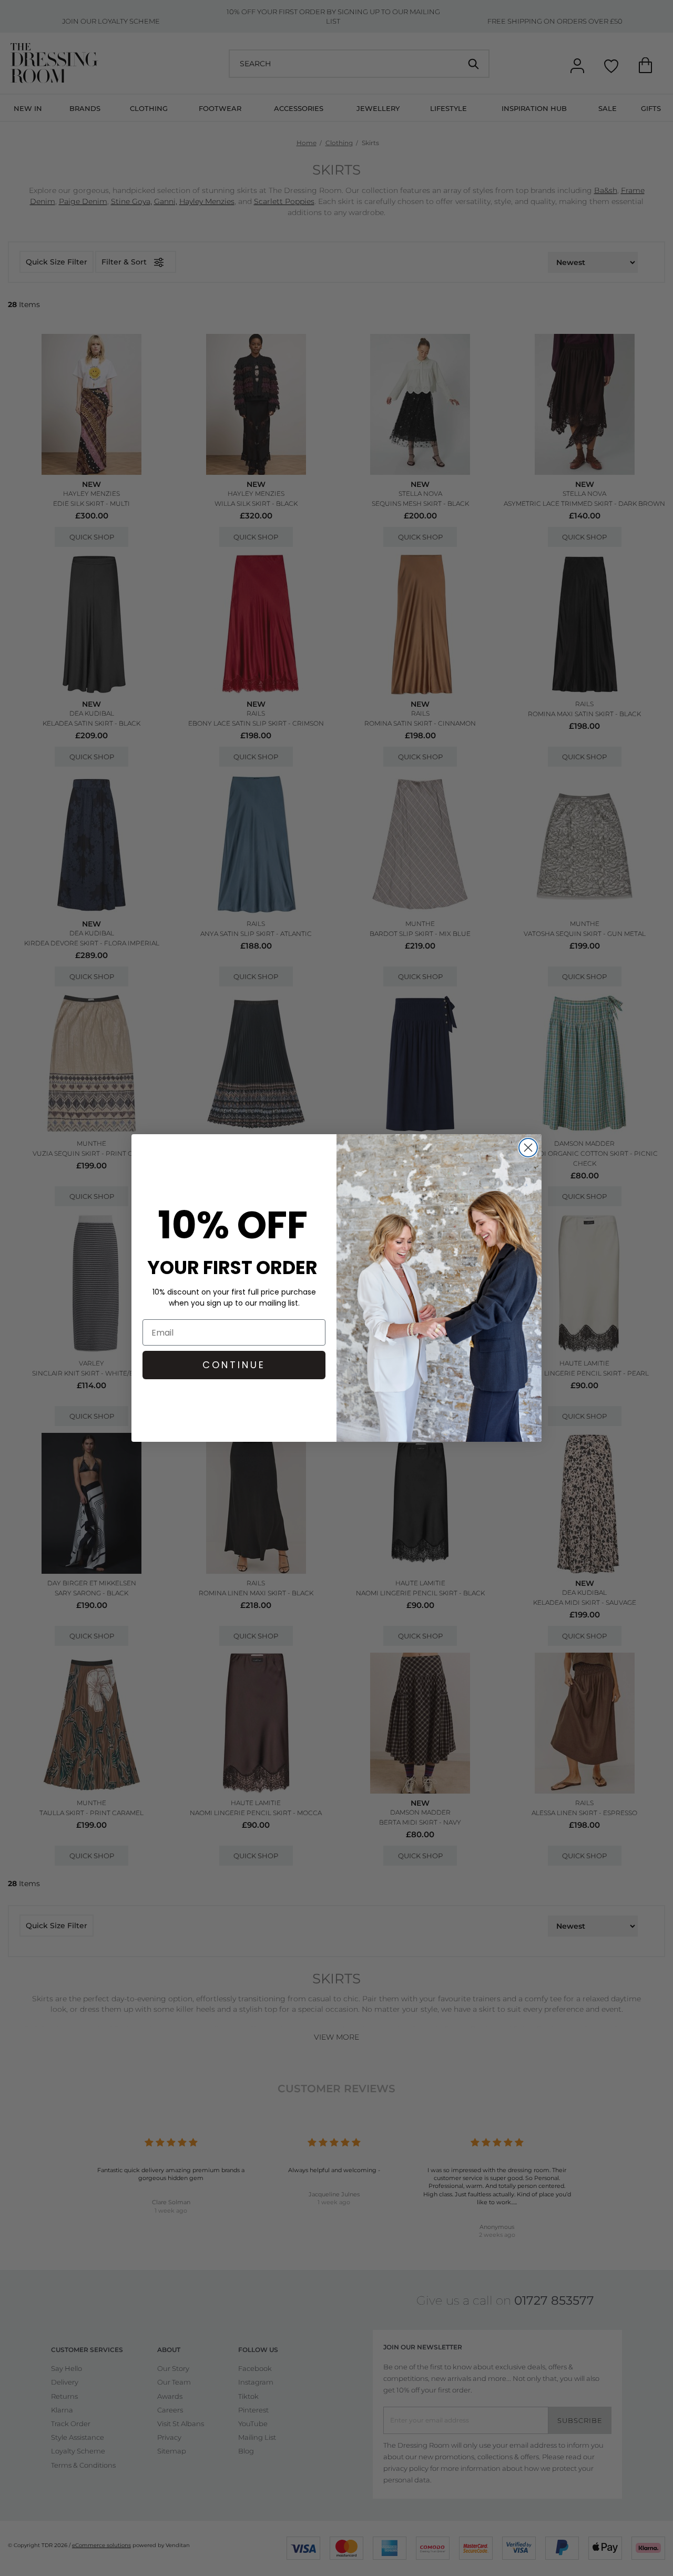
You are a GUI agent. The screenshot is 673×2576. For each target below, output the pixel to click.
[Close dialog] (528, 1148)
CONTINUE (234, 1365)
